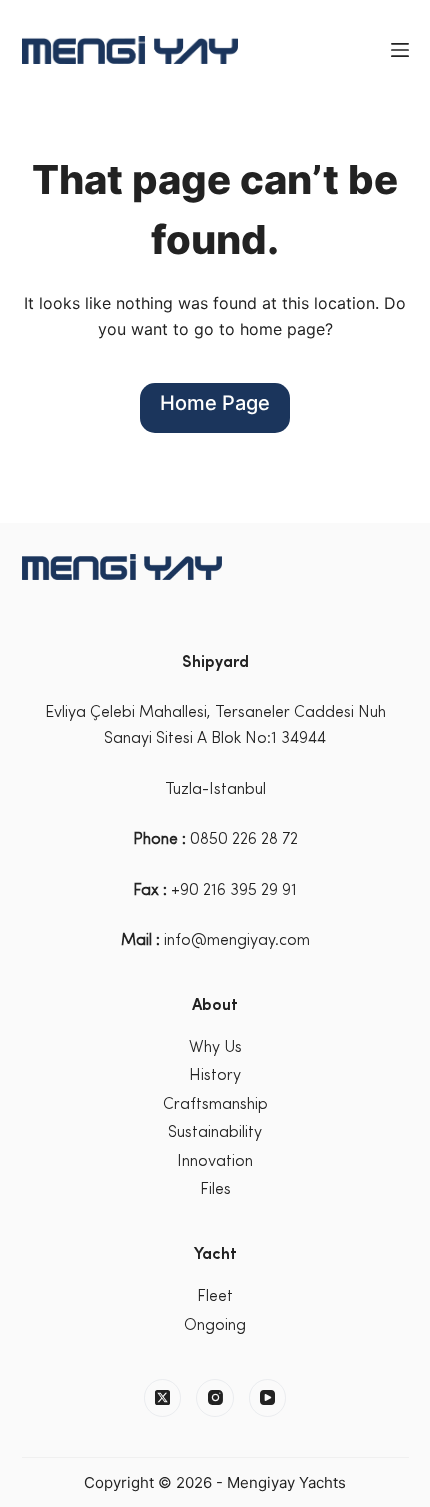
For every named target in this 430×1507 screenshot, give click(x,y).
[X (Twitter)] (163, 1398)
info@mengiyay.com (237, 941)
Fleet (215, 1297)
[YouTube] (268, 1398)
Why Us (215, 1048)
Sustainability (215, 1133)
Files (215, 1190)
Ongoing (215, 1326)
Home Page (215, 403)
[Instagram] (215, 1398)
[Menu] (400, 50)
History (215, 1076)
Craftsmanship (215, 1105)
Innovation (215, 1162)
